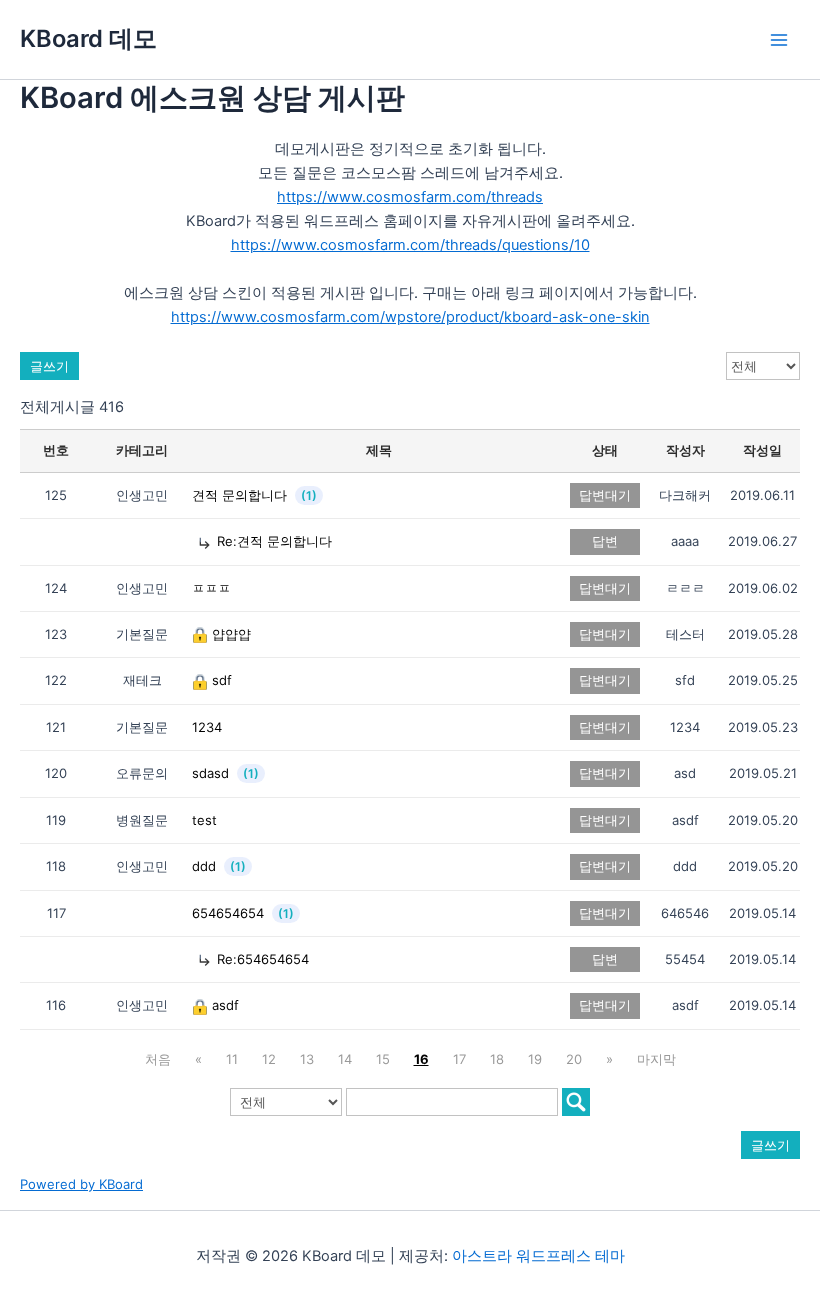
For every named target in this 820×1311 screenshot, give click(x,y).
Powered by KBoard (81, 1184)
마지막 (656, 1059)
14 (345, 1059)
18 (497, 1059)
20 (574, 1059)
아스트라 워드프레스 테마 (538, 1256)
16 (421, 1059)
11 (232, 1059)
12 (269, 1059)
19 (535, 1059)
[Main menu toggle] (779, 40)
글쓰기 (49, 366)
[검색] (576, 1102)
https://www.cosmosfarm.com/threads (410, 197)
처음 (158, 1059)
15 (383, 1059)
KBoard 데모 (88, 38)
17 (459, 1059)
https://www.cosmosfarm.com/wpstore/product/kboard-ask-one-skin (410, 317)
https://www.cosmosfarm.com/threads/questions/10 (410, 245)
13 (307, 1059)
